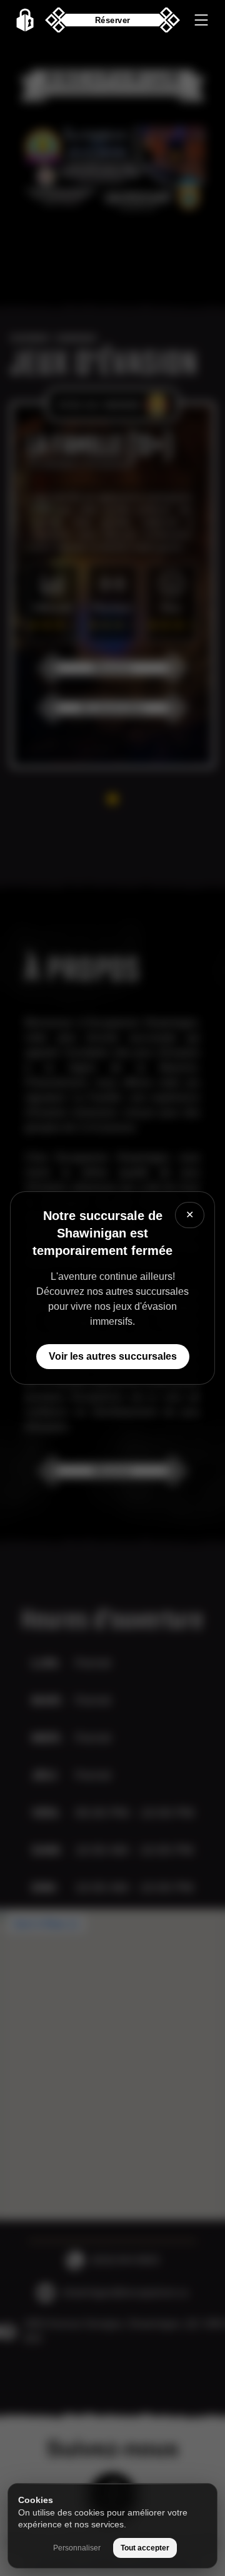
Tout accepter (145, 2548)
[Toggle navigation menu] (201, 20)
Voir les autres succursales (113, 1356)
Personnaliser (77, 2548)
